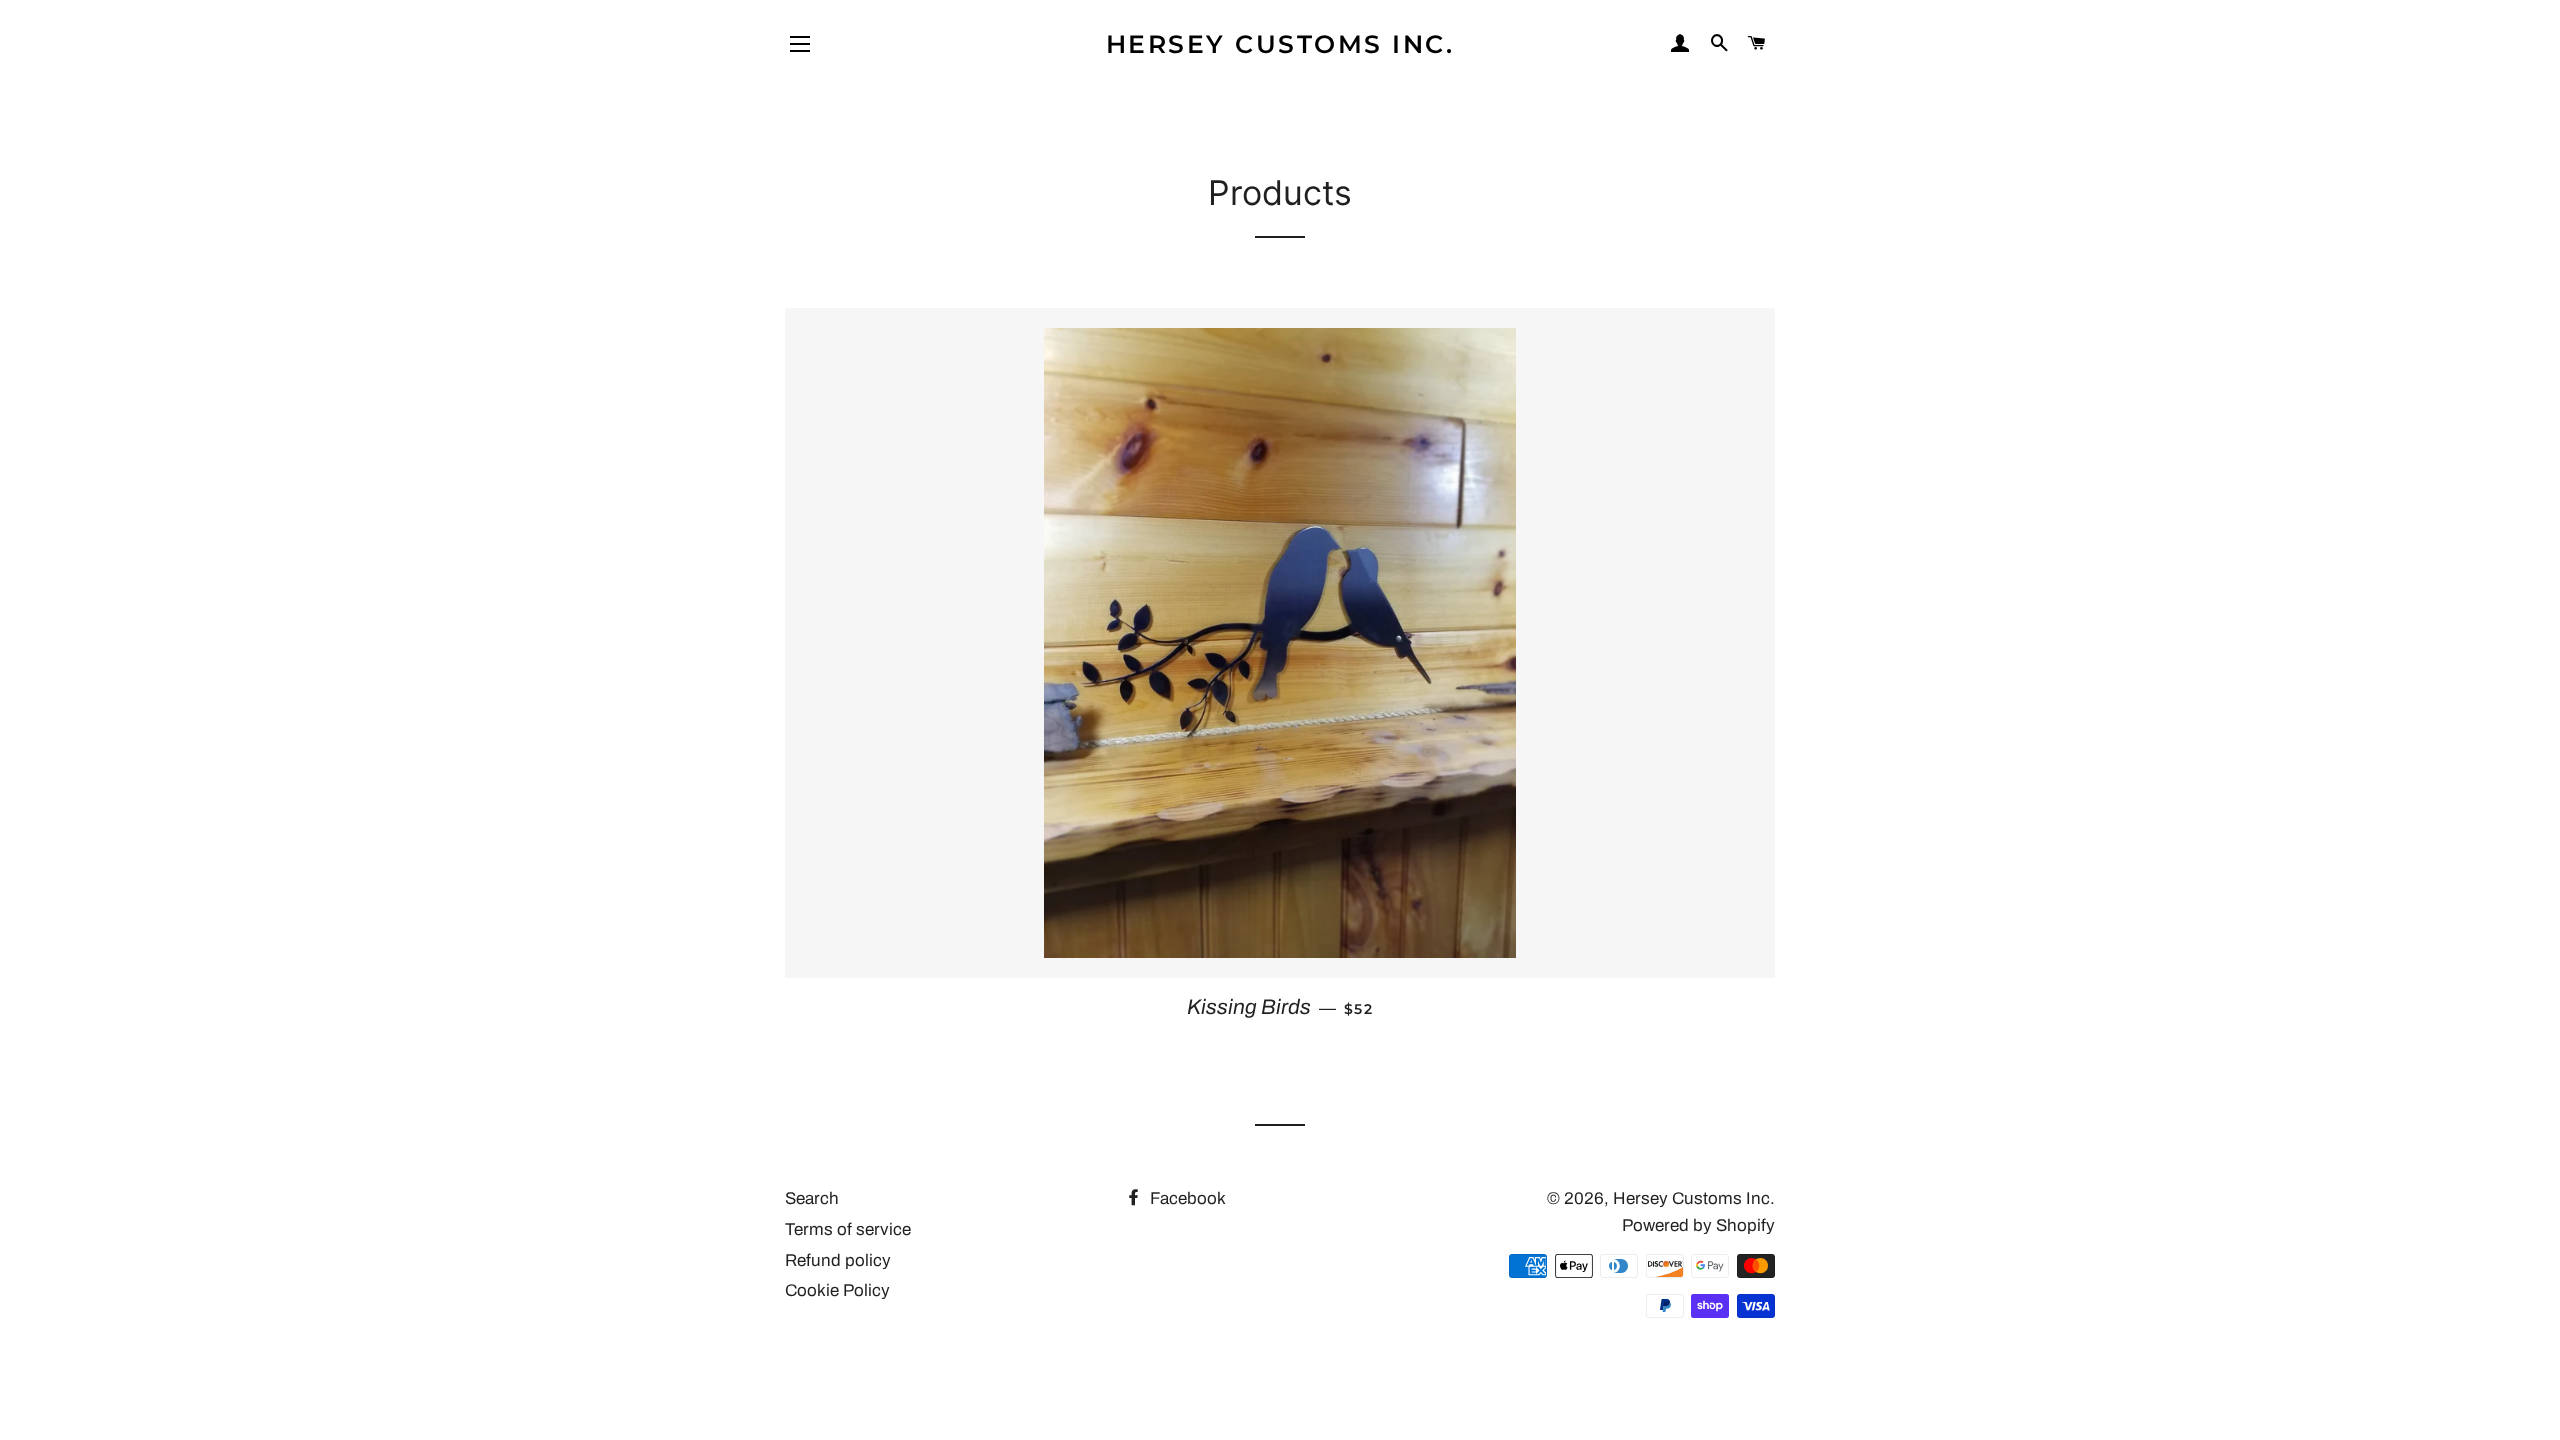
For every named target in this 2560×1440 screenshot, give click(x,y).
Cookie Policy (837, 1290)
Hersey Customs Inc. (1280, 44)
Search (812, 1198)
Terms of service (848, 1229)
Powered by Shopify (1698, 1225)
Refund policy (838, 1260)
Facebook (1186, 1198)
